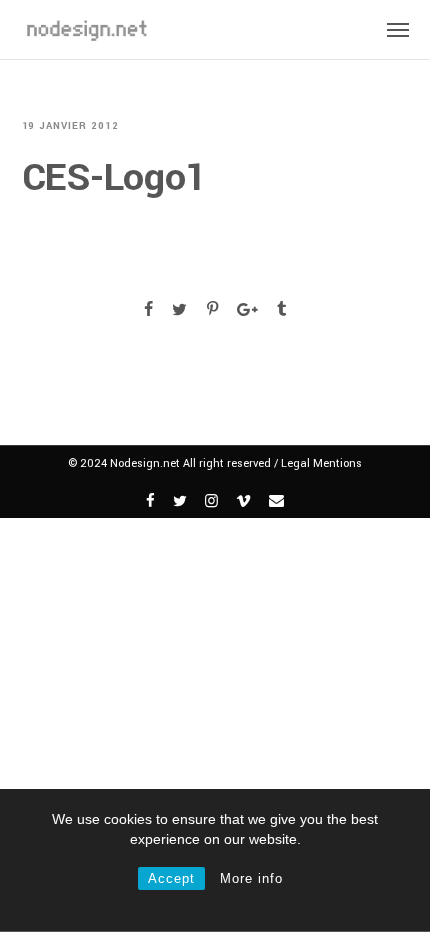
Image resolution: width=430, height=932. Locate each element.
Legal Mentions (321, 463)
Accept (171, 878)
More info (251, 878)
